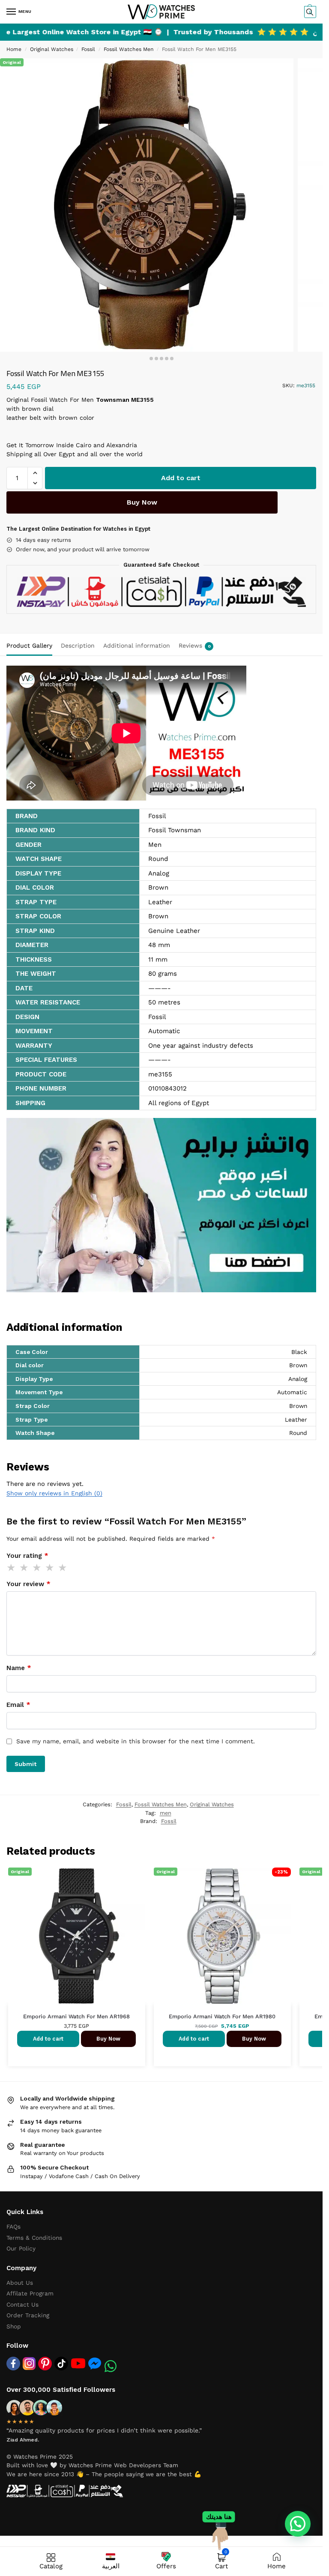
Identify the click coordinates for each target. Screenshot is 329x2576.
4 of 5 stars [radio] (50, 1568)
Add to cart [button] (48, 2039)
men (166, 1813)
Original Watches (52, 49)
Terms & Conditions (34, 2238)
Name (19, 1668)
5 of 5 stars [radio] (63, 1568)
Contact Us (22, 2304)
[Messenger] (95, 2363)
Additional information (137, 645)
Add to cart (181, 478)
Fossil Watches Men (129, 49)
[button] (309, 12)
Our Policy (21, 2248)
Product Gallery (29, 645)
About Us (20, 2283)
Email (18, 1705)
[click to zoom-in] (147, 205)
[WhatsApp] (111, 2366)
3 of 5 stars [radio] (37, 1568)
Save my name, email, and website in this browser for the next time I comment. (136, 1741)
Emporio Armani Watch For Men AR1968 (76, 2016)
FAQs (13, 2226)
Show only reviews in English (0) (54, 1493)
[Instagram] (29, 2364)
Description (78, 645)
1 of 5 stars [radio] (12, 1568)
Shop (14, 2326)
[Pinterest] (45, 2364)
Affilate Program (30, 2293)
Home (14, 49)
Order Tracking (28, 2315)
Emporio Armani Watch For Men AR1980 (222, 2016)
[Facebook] (13, 2364)
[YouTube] (78, 2363)
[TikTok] (61, 2364)
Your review (28, 1584)
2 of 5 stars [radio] (24, 1568)
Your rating (27, 1556)
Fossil (88, 49)
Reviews (195, 645)
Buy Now (142, 502)
